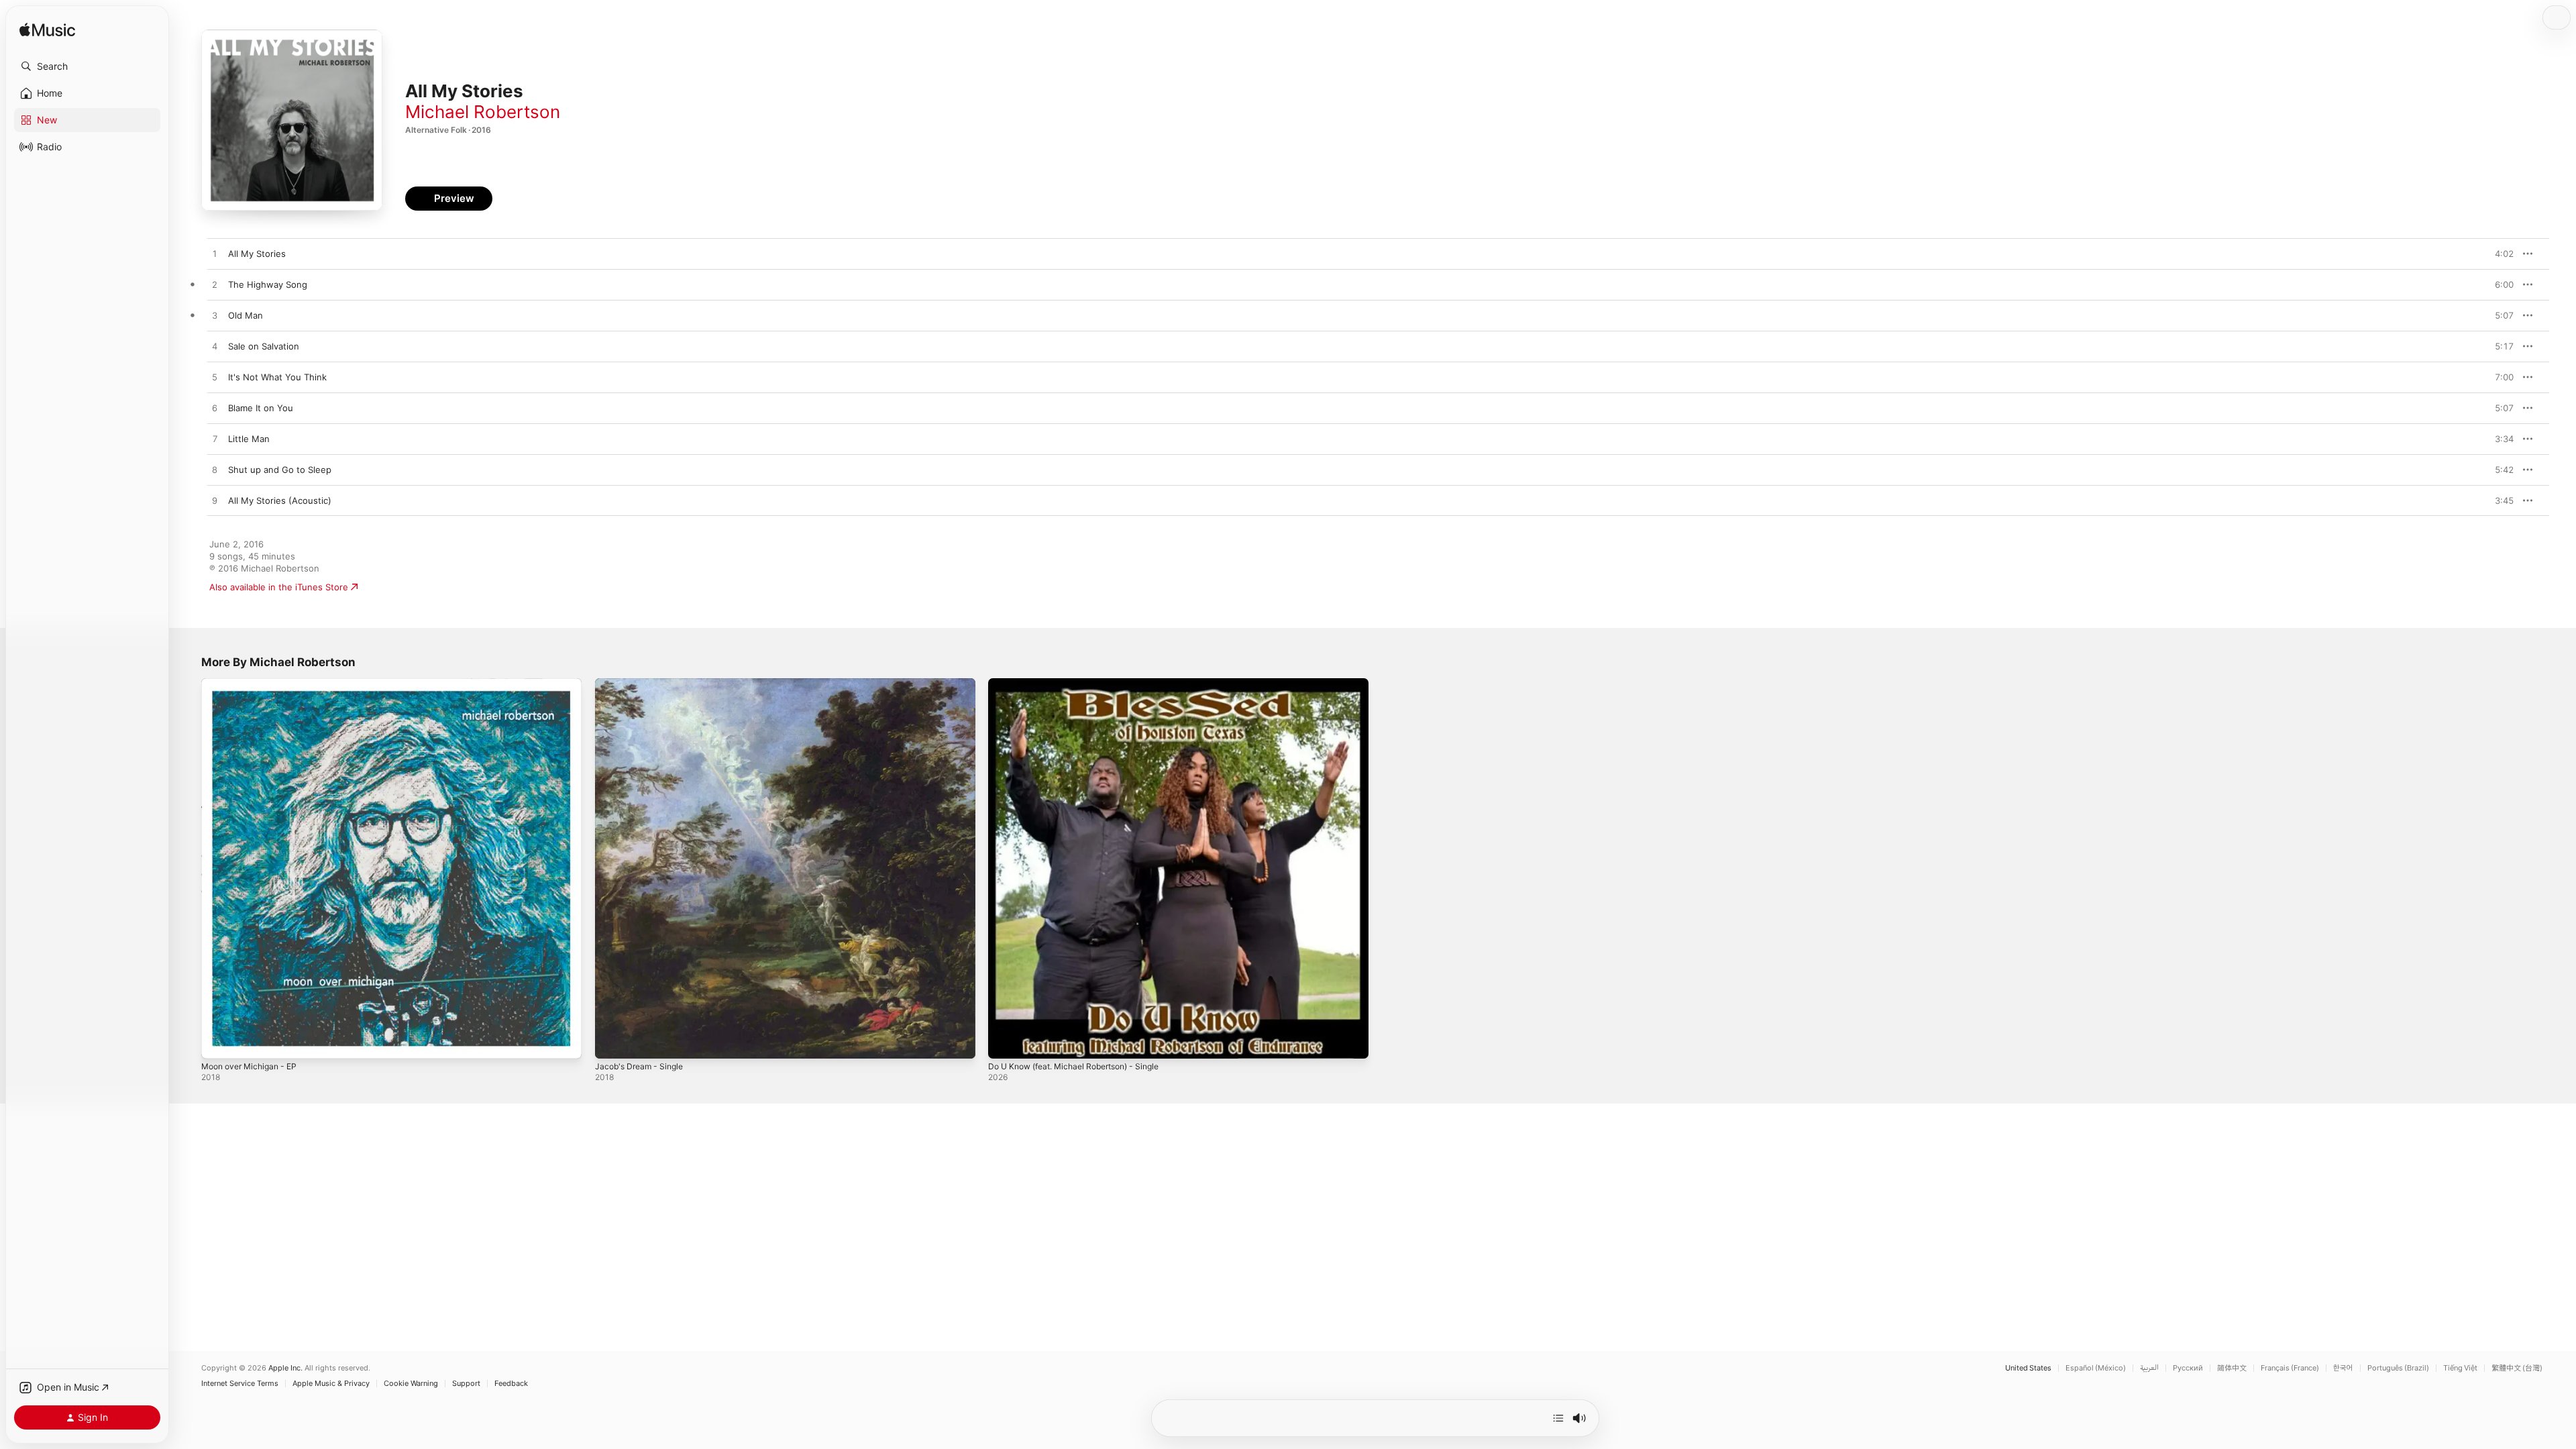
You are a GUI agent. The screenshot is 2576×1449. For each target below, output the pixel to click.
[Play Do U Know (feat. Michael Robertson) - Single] (1005, 1042)
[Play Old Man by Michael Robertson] (215, 316)
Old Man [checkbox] (246, 315)
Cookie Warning (411, 1384)
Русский (2188, 1368)
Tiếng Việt (2460, 1368)
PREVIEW (2499, 254)
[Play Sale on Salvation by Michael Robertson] (215, 347)
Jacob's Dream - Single (643, 684)
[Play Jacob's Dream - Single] (612, 1042)
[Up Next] (1558, 1418)
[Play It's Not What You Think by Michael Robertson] (215, 378)
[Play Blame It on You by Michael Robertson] (215, 409)
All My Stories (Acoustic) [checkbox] (280, 500)
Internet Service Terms (240, 1384)
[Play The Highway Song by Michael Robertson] (215, 285)
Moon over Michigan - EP (254, 684)
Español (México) (2096, 1368)
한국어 (2343, 1368)
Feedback (511, 1384)
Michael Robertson (483, 112)
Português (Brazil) (2398, 1368)
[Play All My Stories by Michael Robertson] (215, 254)
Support (466, 1384)
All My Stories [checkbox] (257, 254)
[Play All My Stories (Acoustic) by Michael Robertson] (215, 501)
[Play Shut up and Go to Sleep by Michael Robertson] (215, 470)
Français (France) (2290, 1368)
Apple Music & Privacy (331, 1384)
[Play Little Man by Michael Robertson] (215, 439)
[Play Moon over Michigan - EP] (218, 1042)
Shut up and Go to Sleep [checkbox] (280, 470)
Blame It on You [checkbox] (261, 408)
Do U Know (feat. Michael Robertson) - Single (1084, 684)
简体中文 (2232, 1368)
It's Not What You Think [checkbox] (277, 377)
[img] (47, 31)
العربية (2149, 1368)
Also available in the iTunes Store (279, 587)
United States (2028, 1368)
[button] (87, 66)
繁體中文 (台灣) (2517, 1368)
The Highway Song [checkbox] (268, 284)
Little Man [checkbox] (249, 439)
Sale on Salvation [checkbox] (264, 346)
